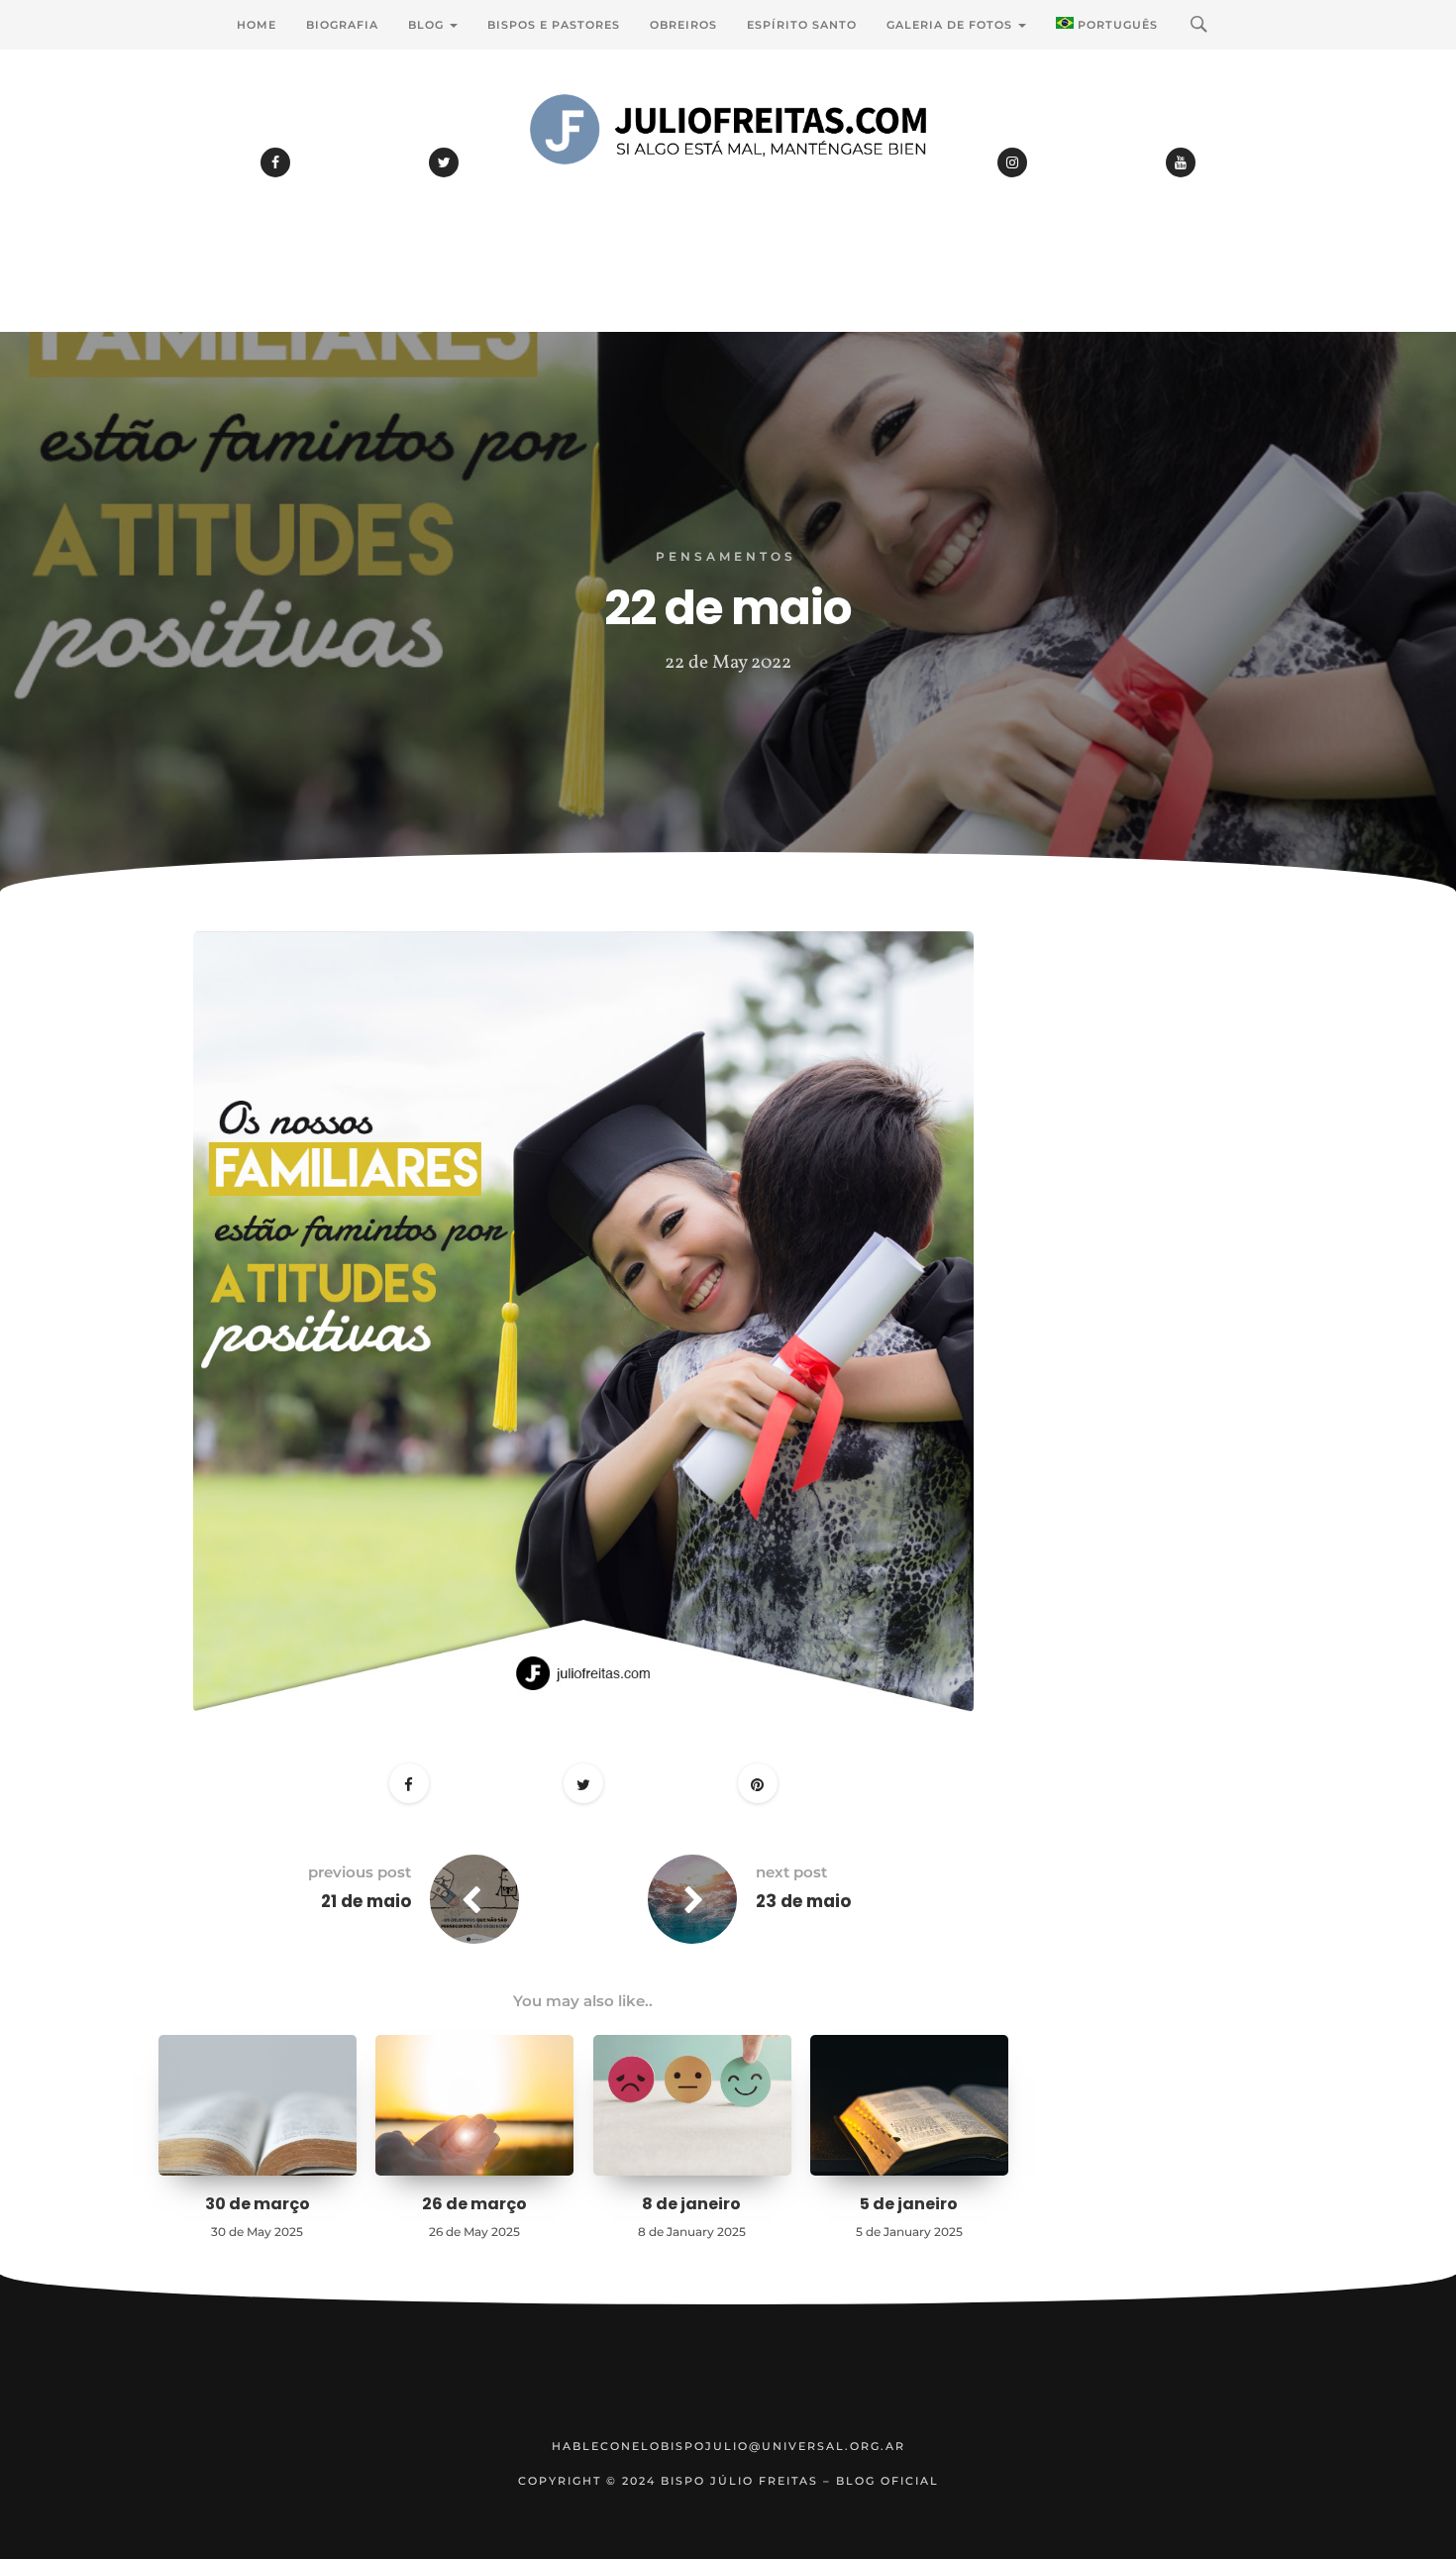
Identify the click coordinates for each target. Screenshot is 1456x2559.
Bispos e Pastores (554, 25)
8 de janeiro (691, 2204)
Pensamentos (726, 556)
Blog (428, 25)
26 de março (474, 2204)
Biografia (342, 25)
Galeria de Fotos (951, 25)
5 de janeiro (909, 2204)
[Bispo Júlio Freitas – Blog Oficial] (728, 183)
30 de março (258, 2204)
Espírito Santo (802, 25)
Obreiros (683, 25)
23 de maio (803, 1901)
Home (257, 25)
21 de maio (366, 1901)
